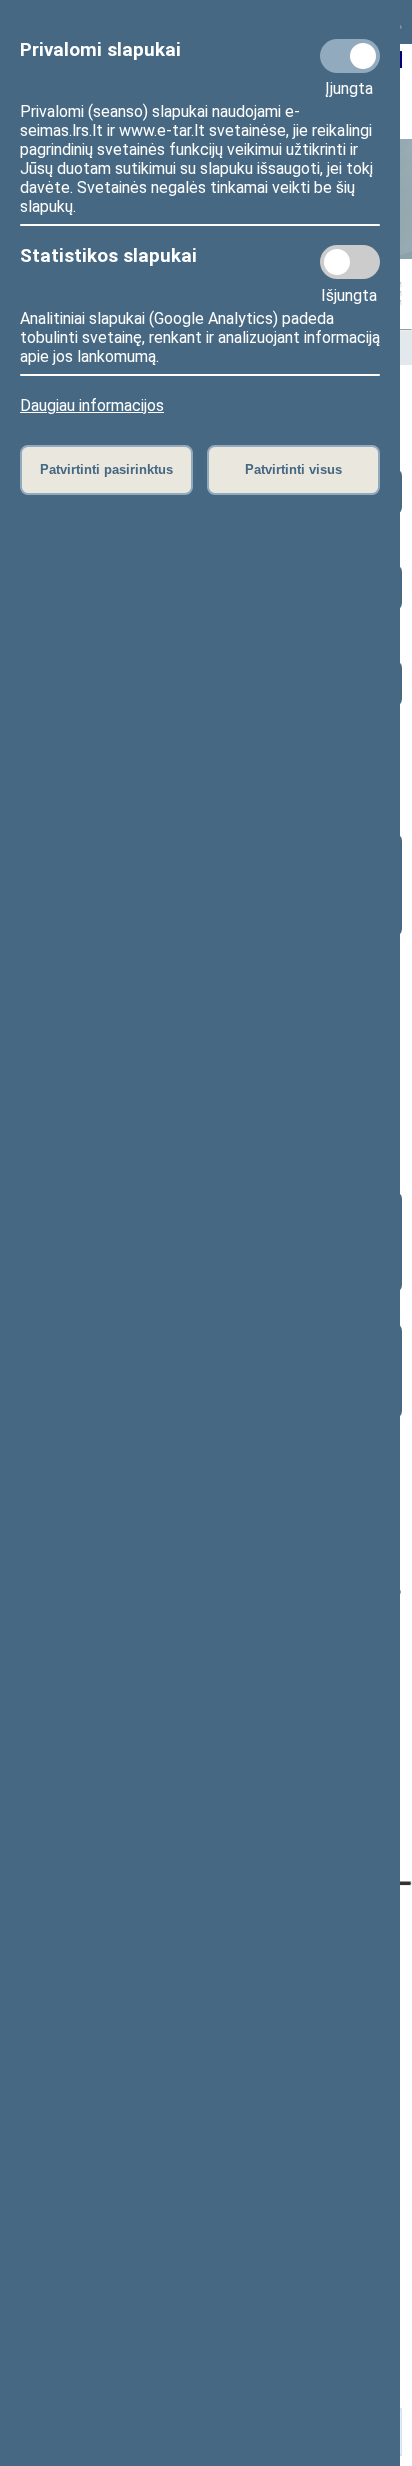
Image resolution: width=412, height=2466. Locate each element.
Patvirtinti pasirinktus (106, 469)
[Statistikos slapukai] (350, 262)
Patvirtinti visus (293, 469)
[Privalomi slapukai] (350, 56)
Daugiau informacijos (92, 405)
